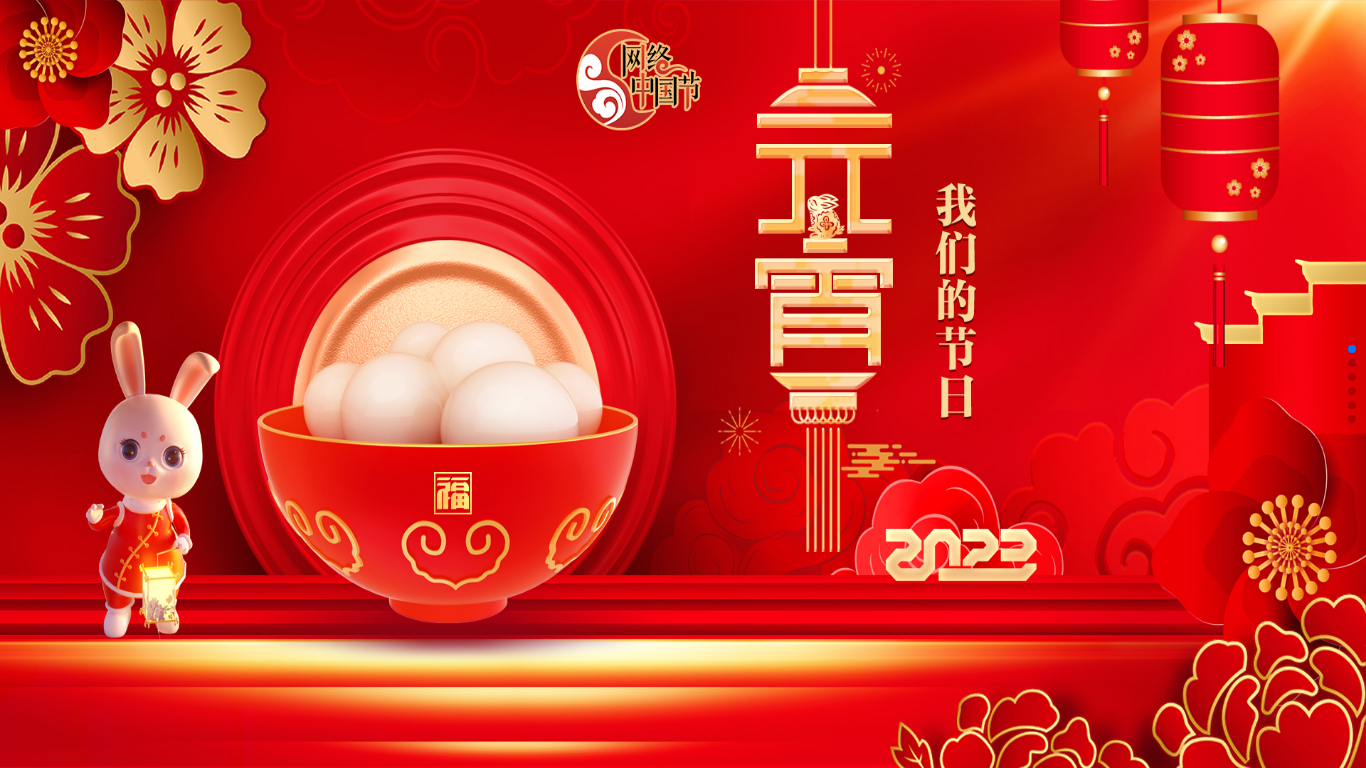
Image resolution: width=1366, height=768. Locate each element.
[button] (1352, 349)
